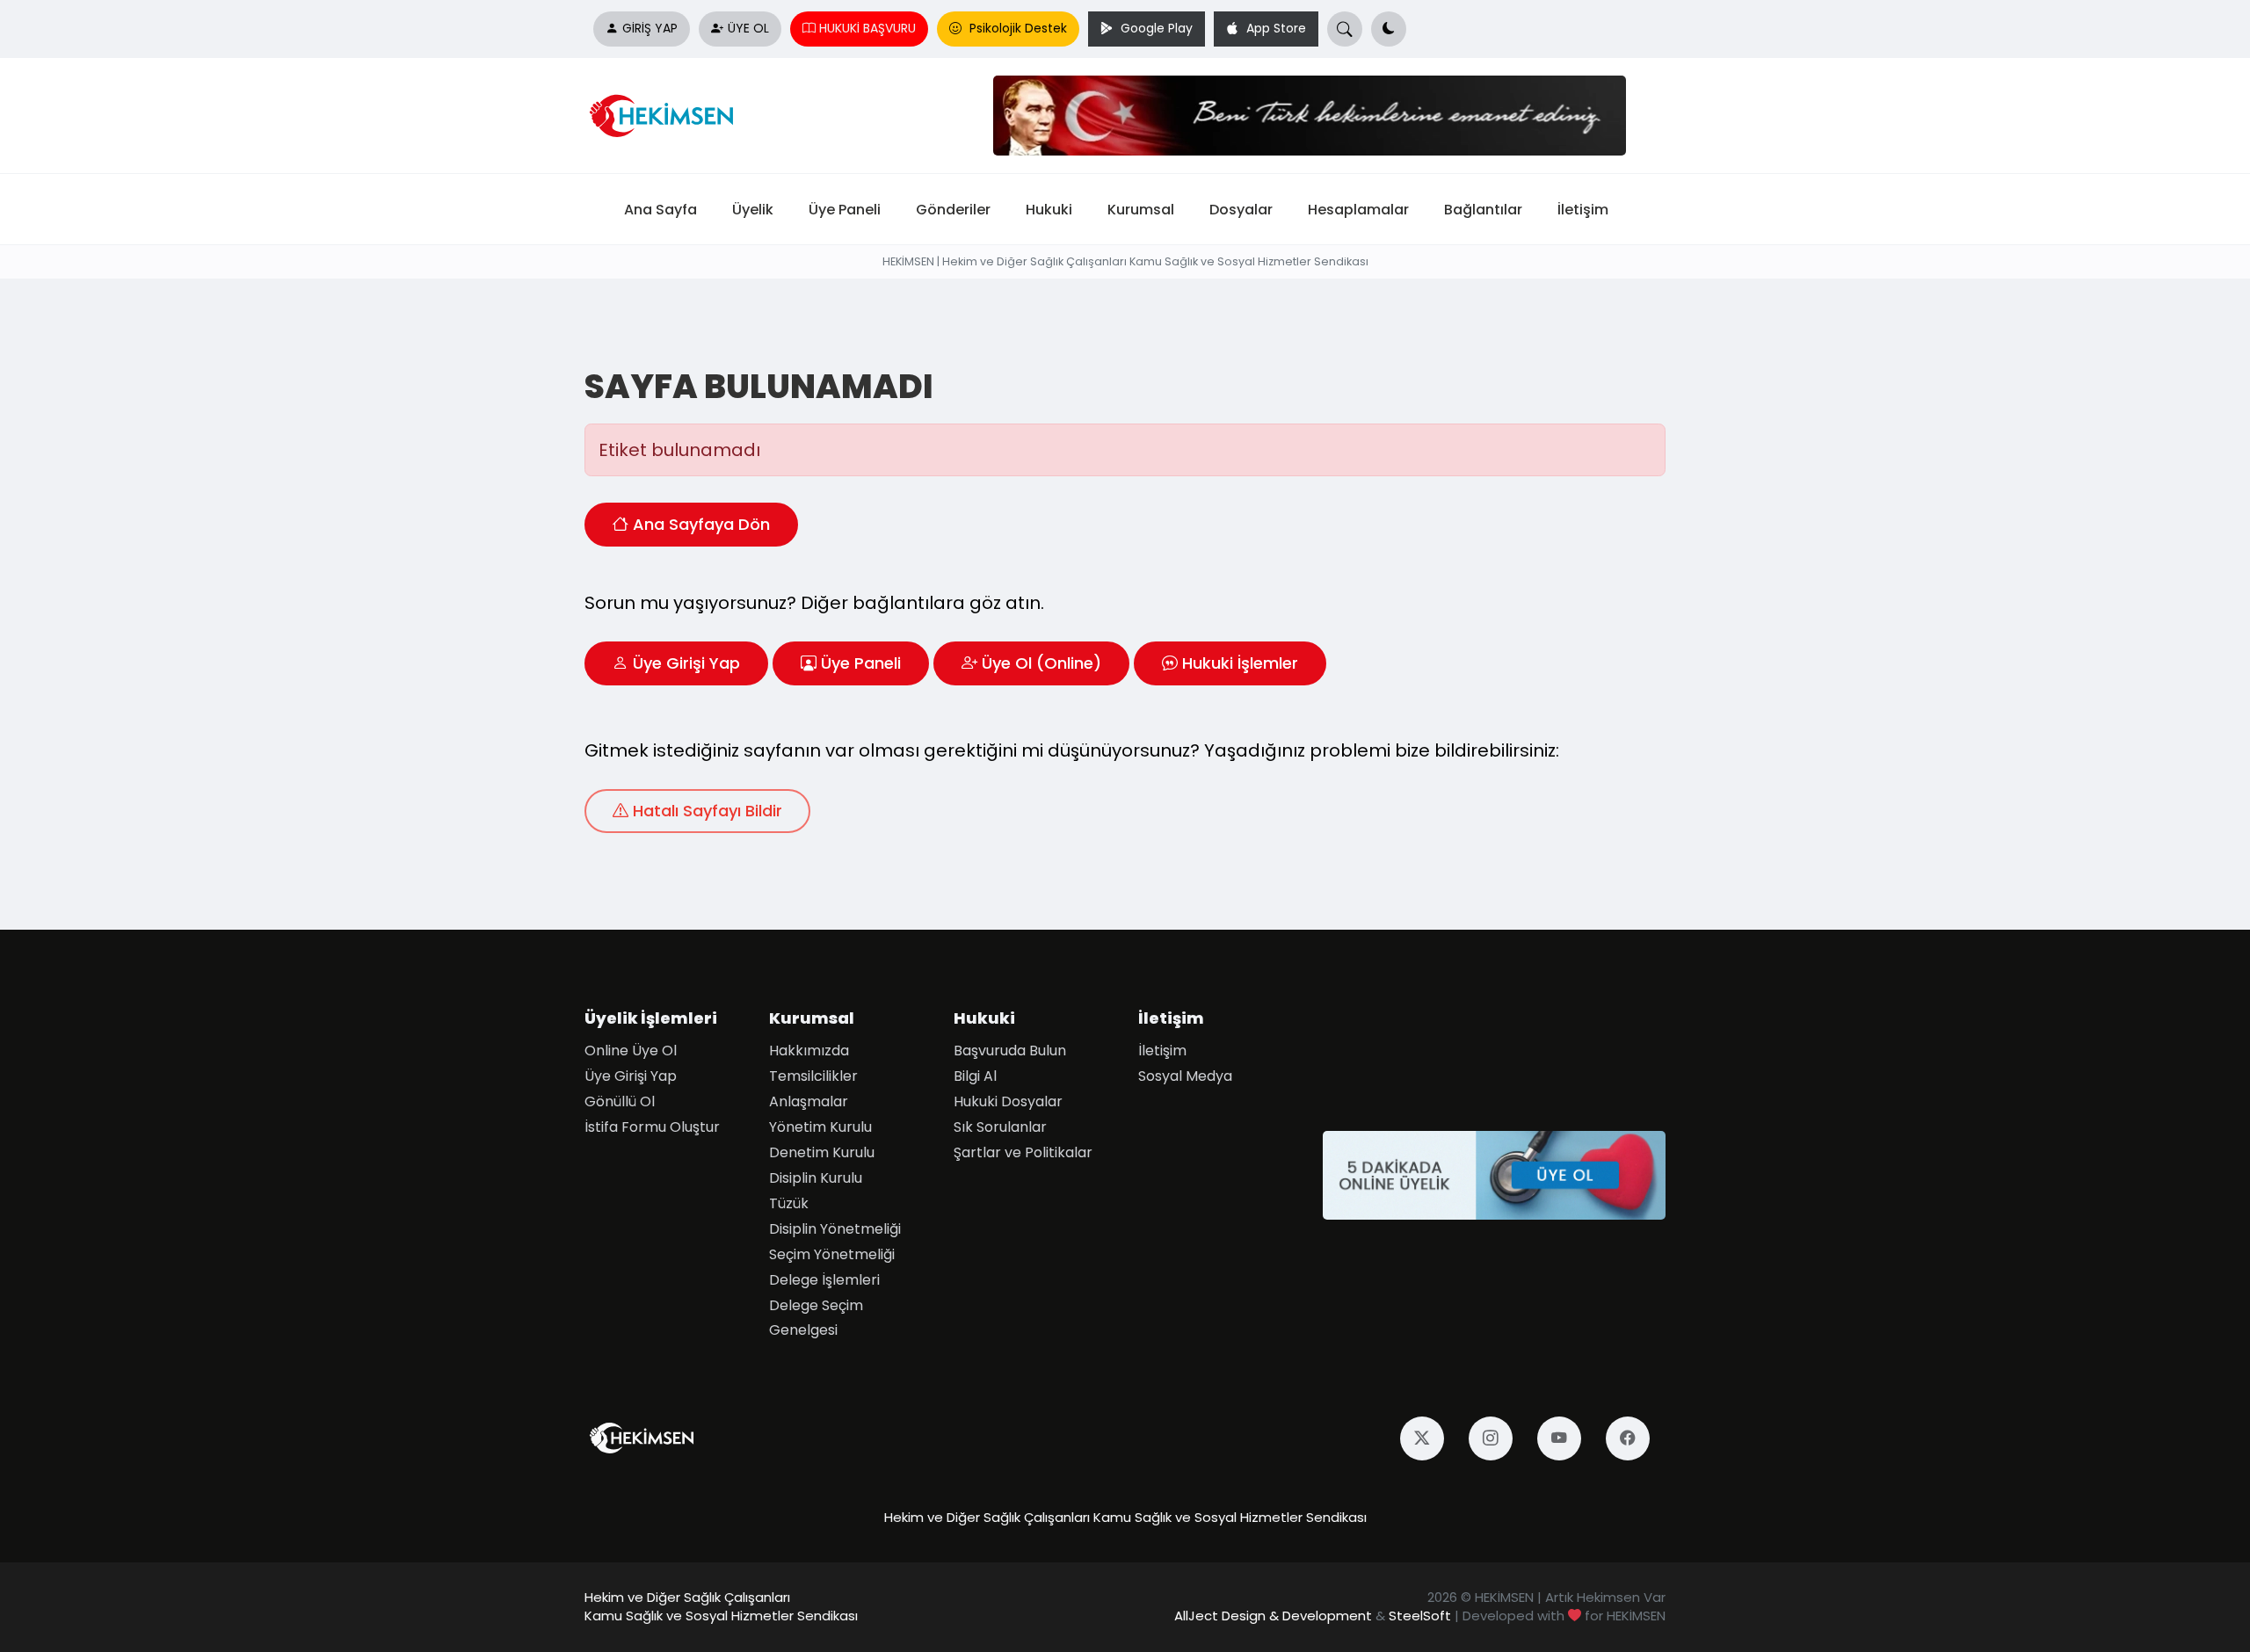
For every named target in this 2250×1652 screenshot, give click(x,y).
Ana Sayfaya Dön (701, 525)
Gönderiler (953, 209)
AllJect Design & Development (1273, 1616)
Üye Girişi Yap (686, 663)
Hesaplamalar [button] (1358, 209)
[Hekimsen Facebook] (1636, 1438)
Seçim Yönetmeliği (832, 1254)
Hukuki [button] (1049, 209)
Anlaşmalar (809, 1101)
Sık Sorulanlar (1000, 1127)
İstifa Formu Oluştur (652, 1127)
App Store (1274, 29)
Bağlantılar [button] (1483, 209)
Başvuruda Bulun (1010, 1051)
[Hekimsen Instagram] (1499, 1438)
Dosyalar (1241, 209)
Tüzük (789, 1203)
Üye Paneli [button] (845, 209)
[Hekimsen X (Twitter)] (1430, 1438)
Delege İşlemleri (824, 1280)
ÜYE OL (748, 29)
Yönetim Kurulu (820, 1127)
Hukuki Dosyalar (1008, 1101)
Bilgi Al (975, 1076)
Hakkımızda (809, 1051)
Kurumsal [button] (1141, 209)
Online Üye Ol (631, 1051)
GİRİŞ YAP (650, 29)
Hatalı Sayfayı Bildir (708, 811)
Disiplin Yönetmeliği (835, 1229)
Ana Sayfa (660, 209)
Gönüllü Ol (620, 1101)
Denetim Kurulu (822, 1152)
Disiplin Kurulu (816, 1178)
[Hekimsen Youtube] (1567, 1438)
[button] (1389, 29)
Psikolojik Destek (1016, 29)
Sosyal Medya (1185, 1076)
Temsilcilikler (813, 1076)
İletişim (1583, 209)
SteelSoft (1420, 1616)
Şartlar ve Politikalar (1023, 1152)
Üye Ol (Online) (1042, 663)
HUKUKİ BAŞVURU (867, 29)
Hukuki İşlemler (1240, 663)
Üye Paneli (861, 663)
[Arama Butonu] (1345, 29)
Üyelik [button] (753, 209)
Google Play (1155, 29)
